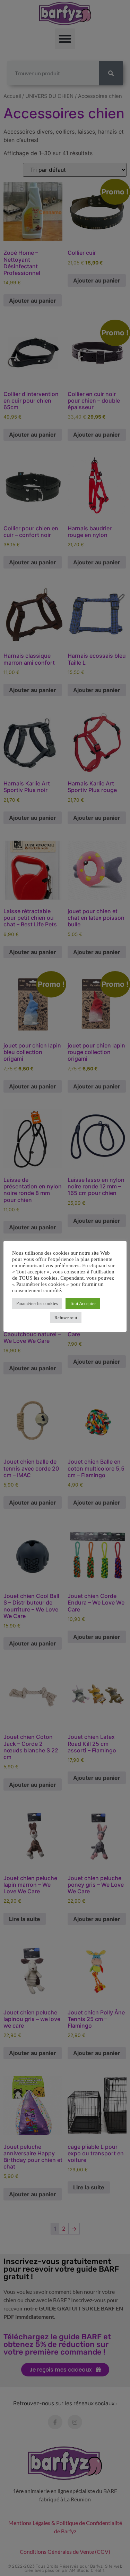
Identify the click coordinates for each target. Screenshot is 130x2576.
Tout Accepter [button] (83, 1303)
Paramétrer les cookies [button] (37, 1303)
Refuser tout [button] (66, 1318)
